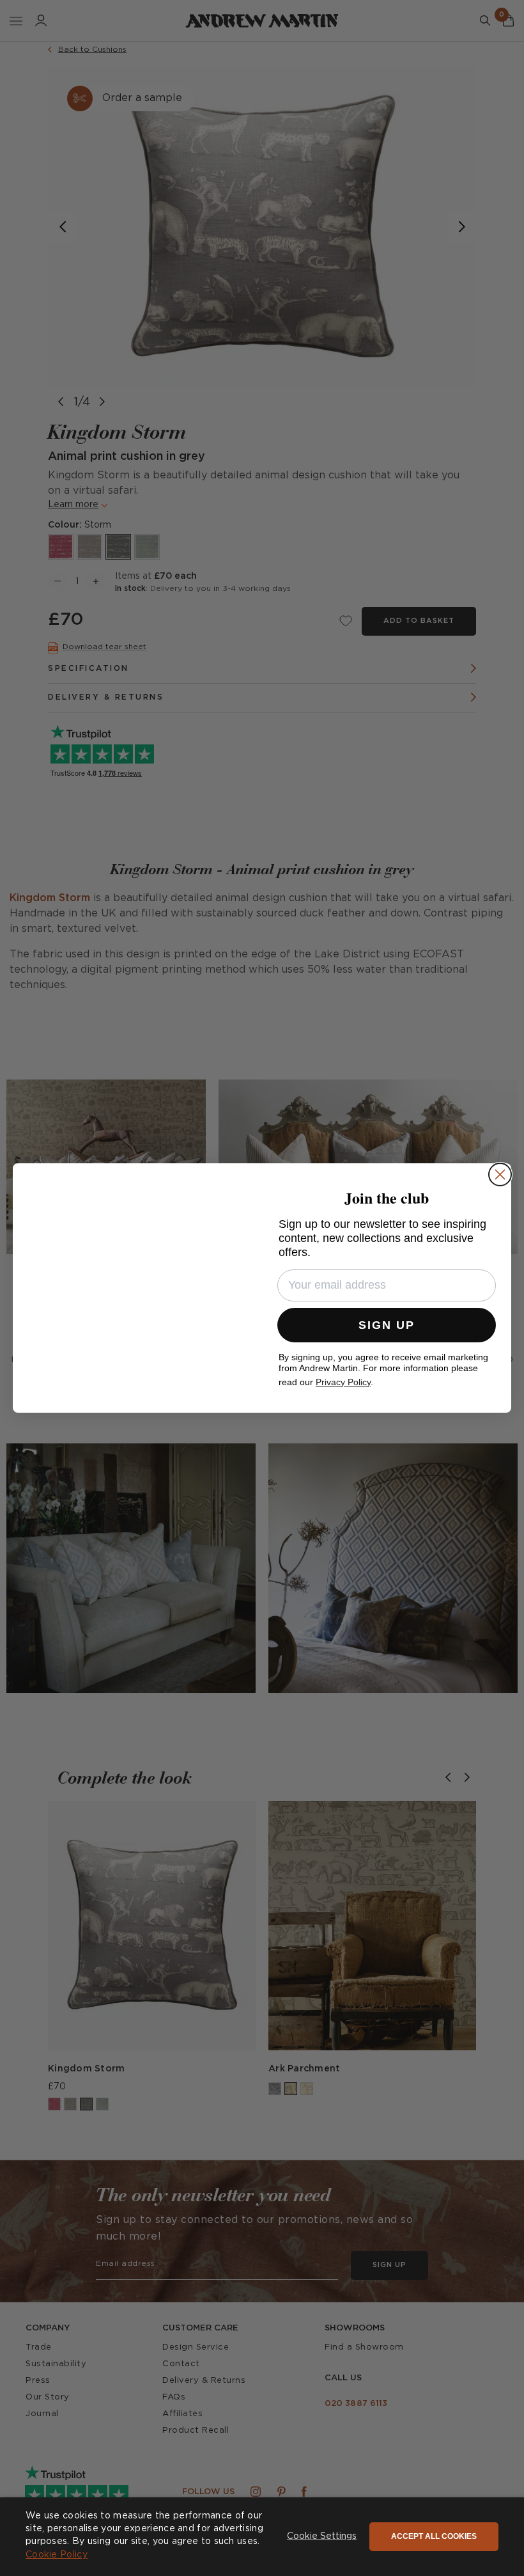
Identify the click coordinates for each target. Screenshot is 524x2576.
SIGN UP (387, 1325)
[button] (322, 2537)
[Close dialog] (500, 1174)
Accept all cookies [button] (434, 2536)
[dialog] (262, 2537)
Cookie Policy (57, 2555)
